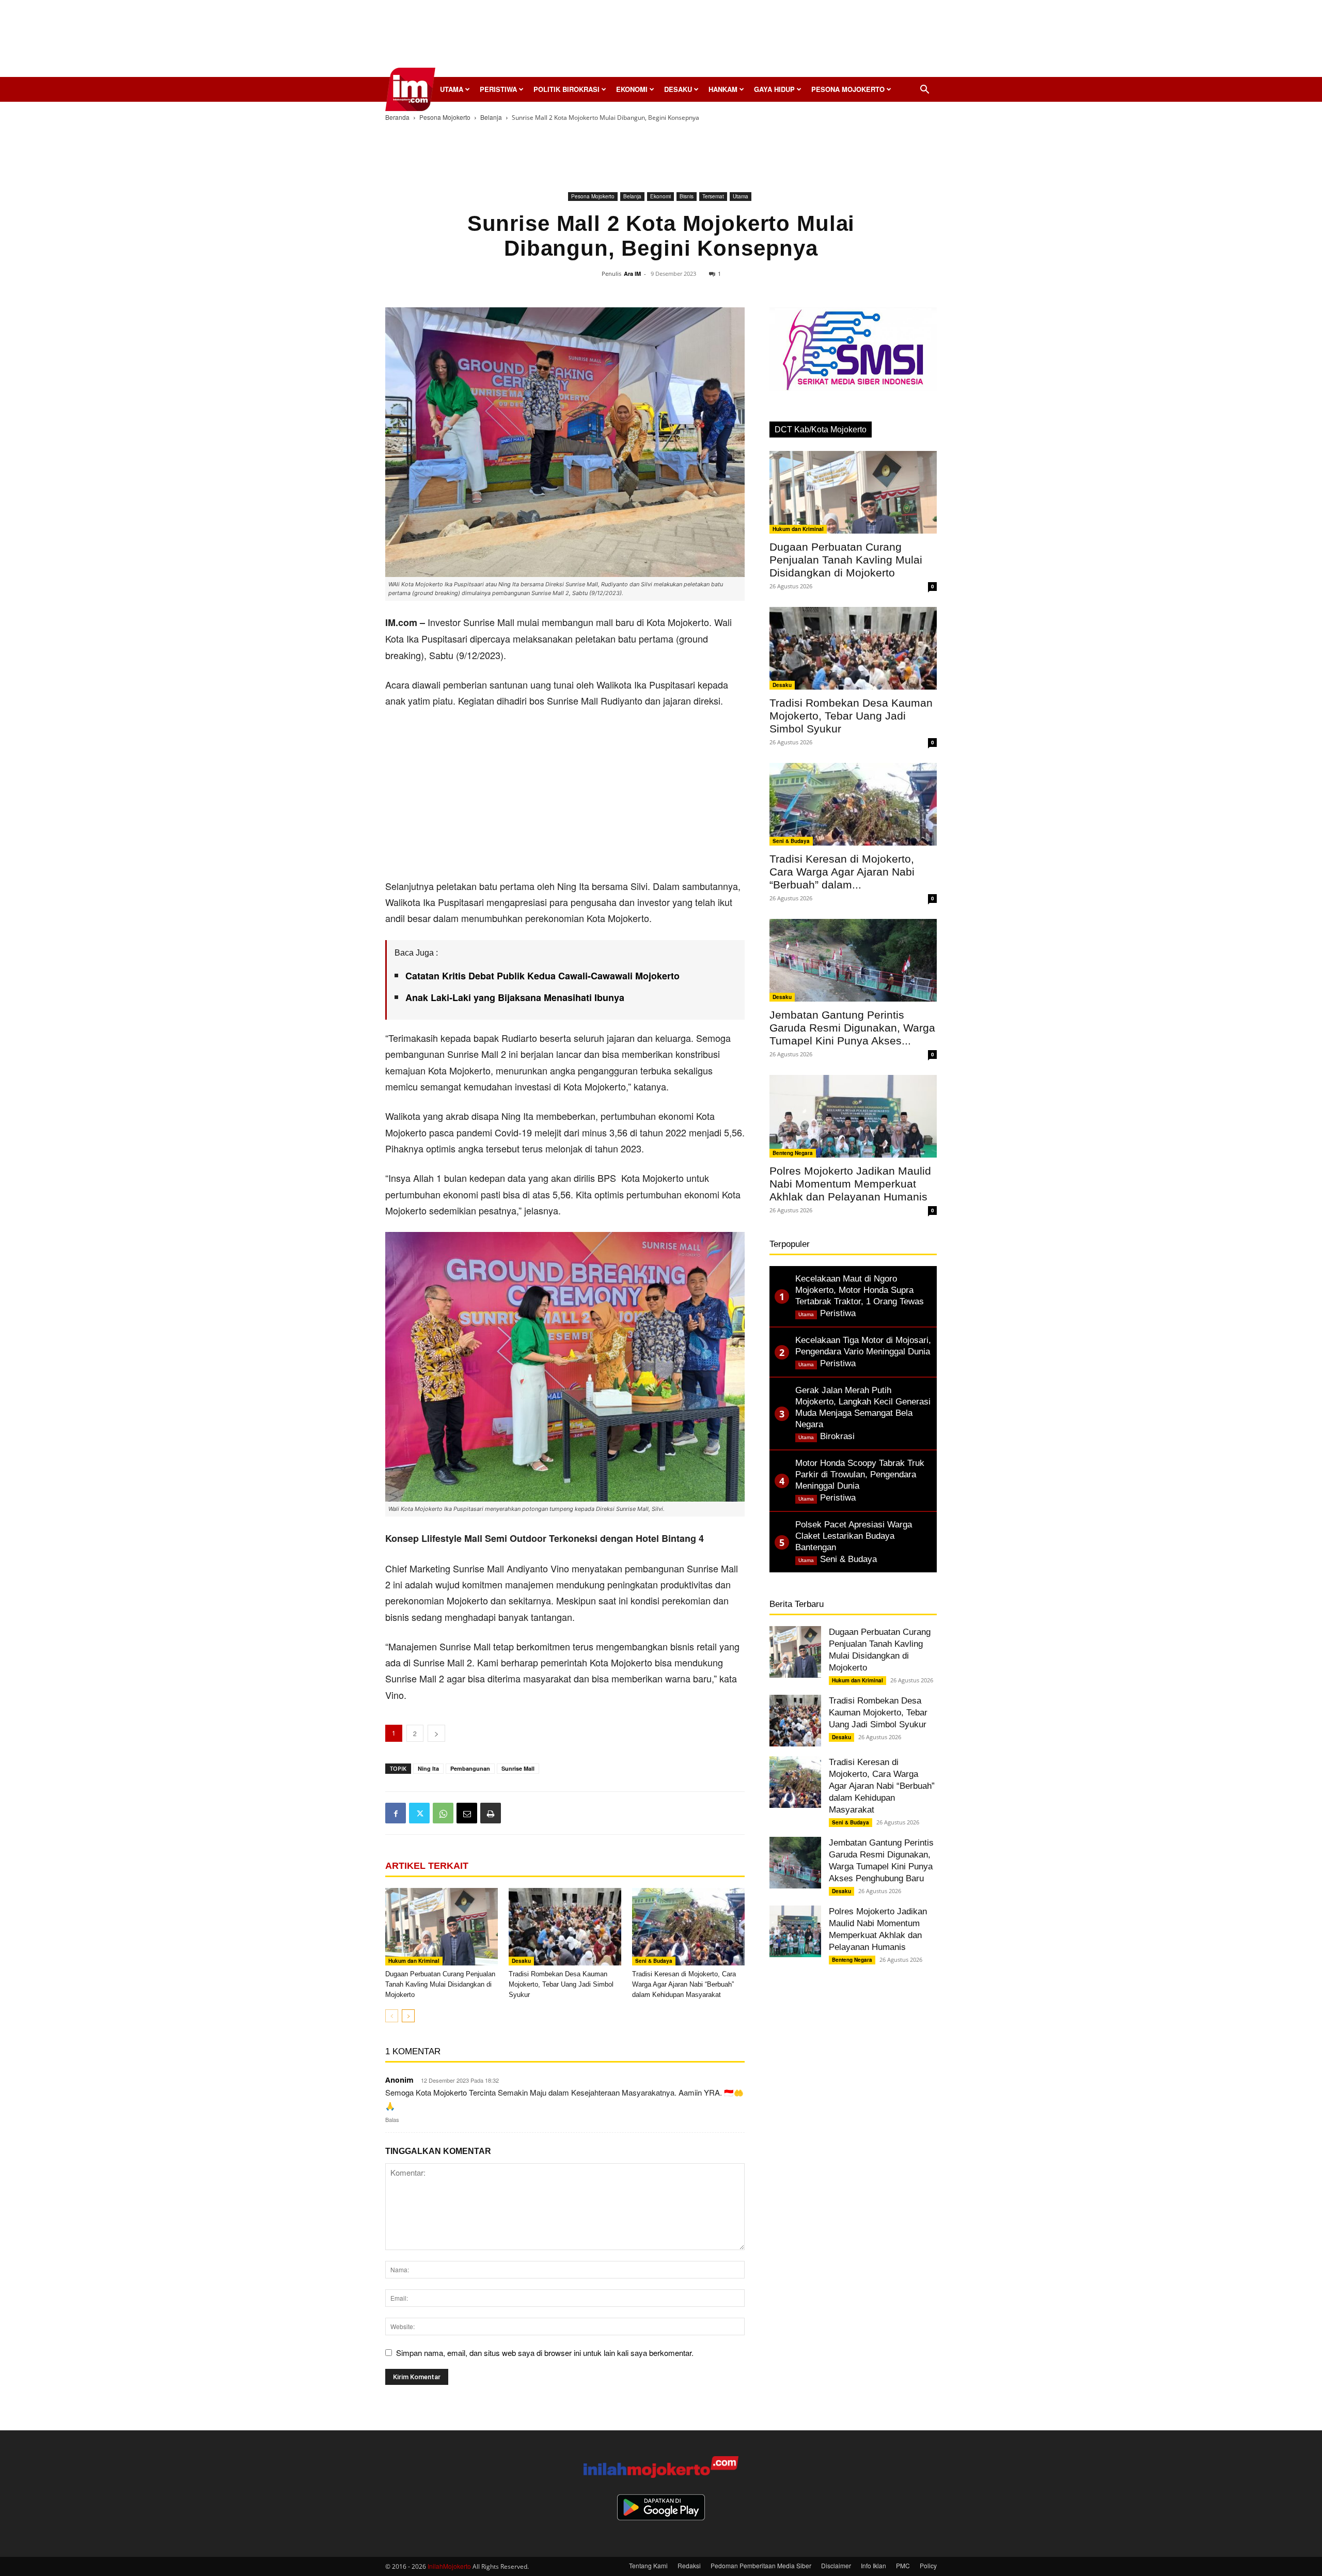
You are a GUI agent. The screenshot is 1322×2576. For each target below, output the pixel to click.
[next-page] (408, 2016)
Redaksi (689, 2565)
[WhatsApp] (443, 1813)
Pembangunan (470, 1768)
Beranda (397, 117)
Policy (928, 2565)
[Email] (467, 1813)
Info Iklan (874, 2565)
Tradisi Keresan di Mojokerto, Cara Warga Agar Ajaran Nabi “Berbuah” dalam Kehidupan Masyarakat (684, 1984)
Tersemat (713, 196)
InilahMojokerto (449, 2566)
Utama (452, 89)
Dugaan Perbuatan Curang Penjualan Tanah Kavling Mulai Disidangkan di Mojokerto (440, 1984)
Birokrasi (837, 1436)
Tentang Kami (648, 2565)
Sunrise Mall (518, 1768)
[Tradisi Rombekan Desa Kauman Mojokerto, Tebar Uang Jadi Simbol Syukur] (565, 1927)
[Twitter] (419, 1813)
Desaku (678, 89)
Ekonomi (632, 89)
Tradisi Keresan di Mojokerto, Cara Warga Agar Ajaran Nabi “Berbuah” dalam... (842, 872)
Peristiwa (498, 89)
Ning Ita (428, 1768)
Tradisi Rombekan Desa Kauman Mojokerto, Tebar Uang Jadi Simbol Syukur (561, 1984)
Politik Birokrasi (566, 89)
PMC (903, 2565)
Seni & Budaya (654, 1961)
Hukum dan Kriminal (414, 1961)
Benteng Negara (793, 1153)
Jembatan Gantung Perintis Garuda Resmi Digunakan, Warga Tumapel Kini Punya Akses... (852, 1028)
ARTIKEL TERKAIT (427, 1866)
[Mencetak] (491, 1813)
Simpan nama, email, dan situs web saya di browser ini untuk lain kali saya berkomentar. (545, 2353)
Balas (392, 2119)
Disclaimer (836, 2565)
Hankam (723, 89)
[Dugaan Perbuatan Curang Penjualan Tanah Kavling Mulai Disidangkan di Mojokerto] (442, 1927)
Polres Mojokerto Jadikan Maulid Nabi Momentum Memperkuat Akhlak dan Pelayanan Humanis (850, 1184)
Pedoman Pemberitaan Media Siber (761, 2565)
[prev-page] (392, 2016)
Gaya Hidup (774, 89)
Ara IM (632, 274)
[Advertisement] (661, 41)
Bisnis (687, 196)
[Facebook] (396, 1813)
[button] (924, 90)
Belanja (491, 117)
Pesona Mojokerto (848, 89)
